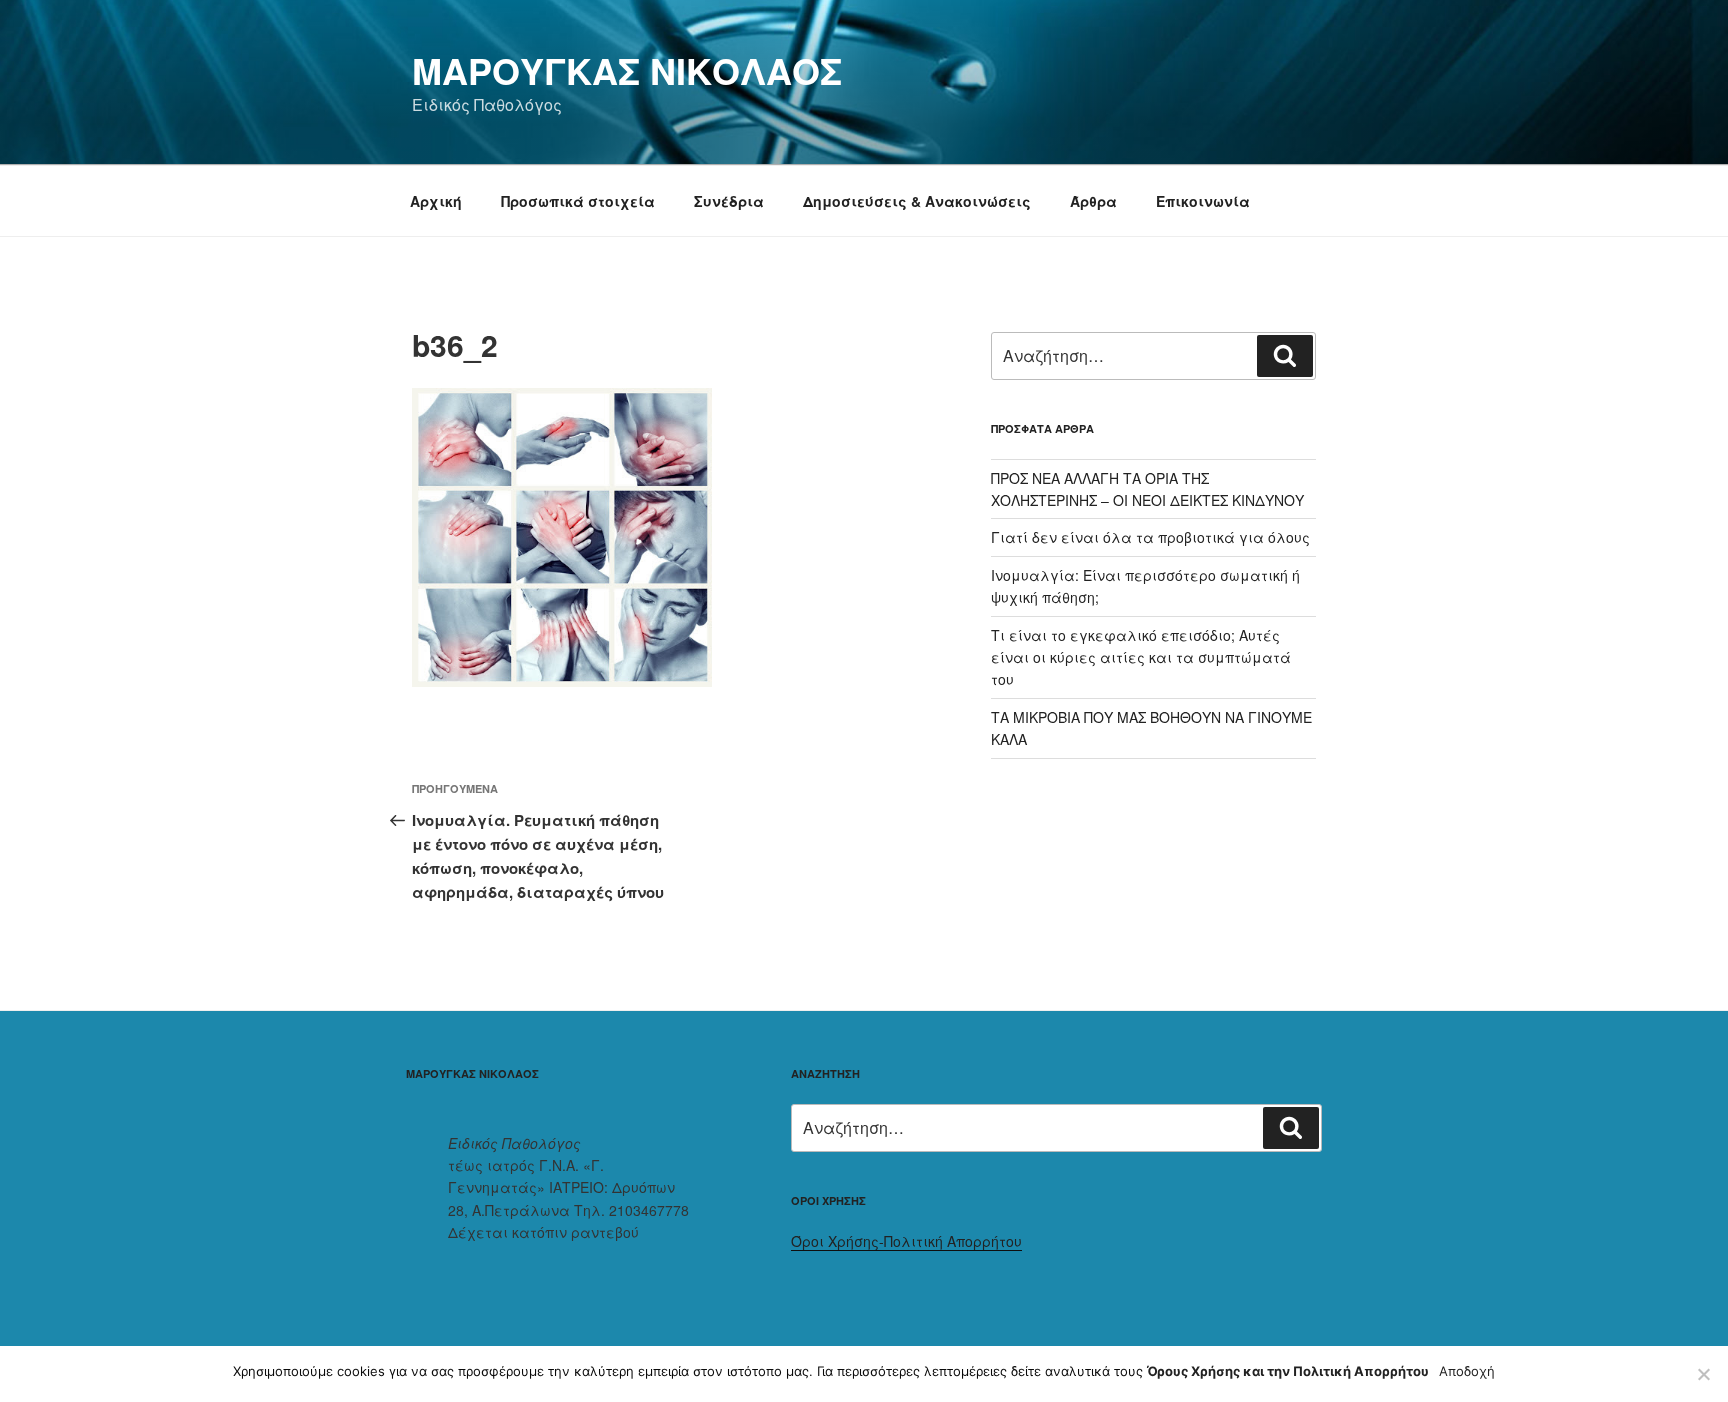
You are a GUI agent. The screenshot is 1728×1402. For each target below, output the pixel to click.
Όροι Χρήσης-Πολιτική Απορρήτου (906, 1241)
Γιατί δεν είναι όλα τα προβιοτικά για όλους (1150, 537)
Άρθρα (1093, 201)
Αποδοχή (1467, 1371)
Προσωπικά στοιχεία (578, 201)
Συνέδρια (729, 201)
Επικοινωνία (1203, 201)
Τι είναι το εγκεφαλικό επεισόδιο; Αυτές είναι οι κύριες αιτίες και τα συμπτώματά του (1141, 657)
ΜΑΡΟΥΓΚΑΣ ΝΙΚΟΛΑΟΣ (627, 70)
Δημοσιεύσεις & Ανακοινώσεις (917, 201)
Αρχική (436, 201)
